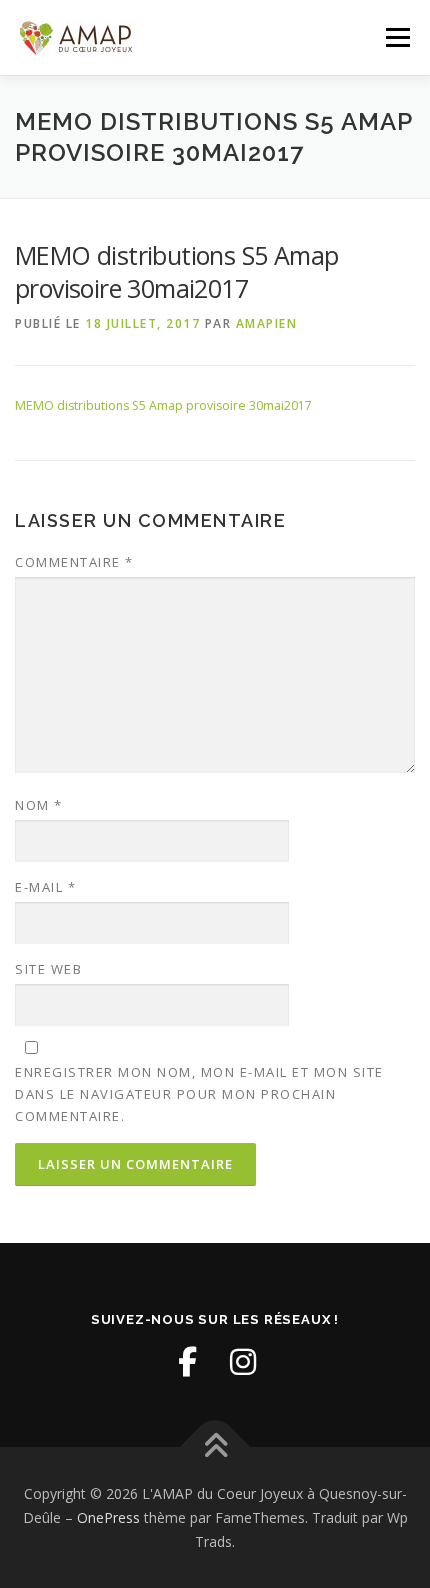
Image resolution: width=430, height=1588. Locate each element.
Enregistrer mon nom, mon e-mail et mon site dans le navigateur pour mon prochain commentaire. (199, 1094)
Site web (48, 969)
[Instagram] (243, 1362)
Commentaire (74, 562)
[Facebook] (187, 1362)
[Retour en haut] (215, 1447)
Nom (39, 805)
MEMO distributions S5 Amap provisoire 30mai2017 (163, 405)
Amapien (267, 323)
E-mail (45, 887)
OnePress (108, 1517)
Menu (396, 37)
